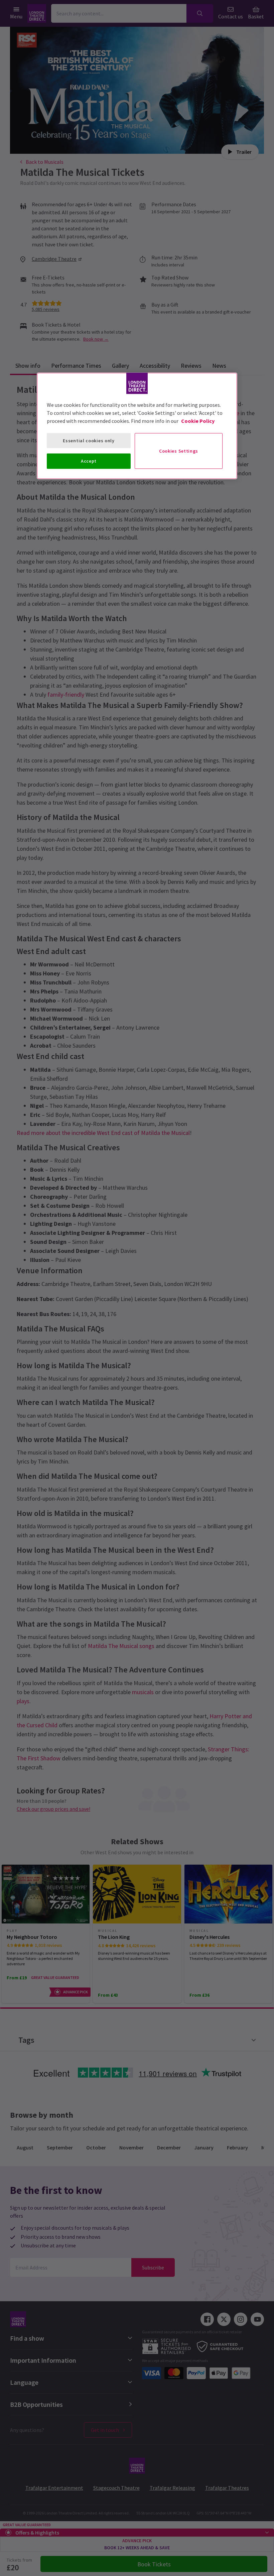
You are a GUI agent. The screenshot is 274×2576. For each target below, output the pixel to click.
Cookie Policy (198, 421)
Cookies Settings (179, 451)
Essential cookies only (89, 440)
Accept (89, 461)
